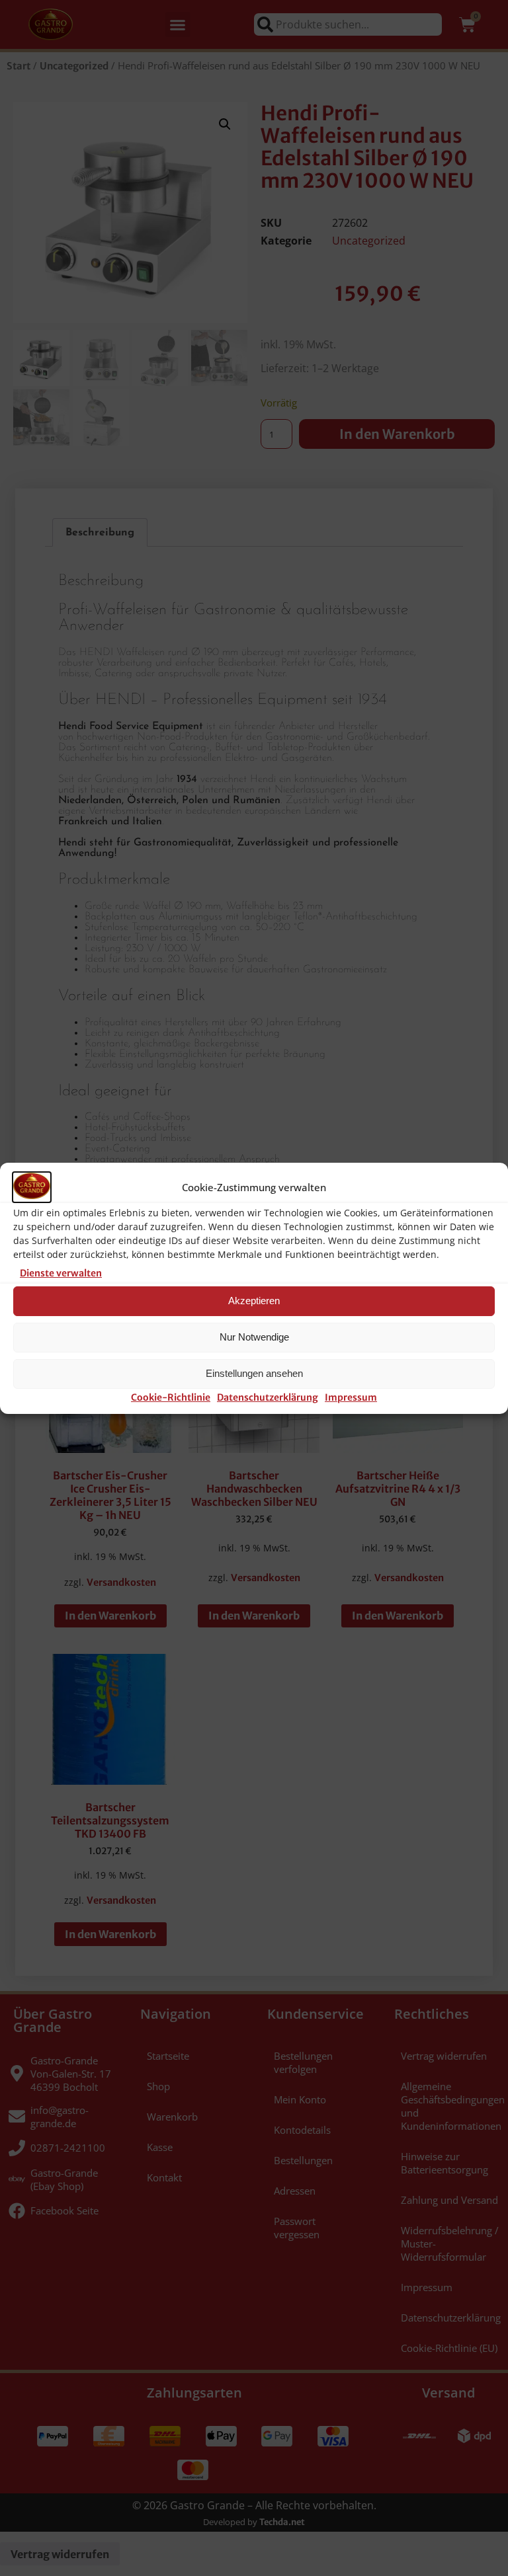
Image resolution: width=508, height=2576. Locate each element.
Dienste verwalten (61, 1273)
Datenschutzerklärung (268, 1397)
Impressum (351, 1397)
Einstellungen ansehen (254, 1373)
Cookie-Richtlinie (171, 1397)
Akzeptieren (254, 1301)
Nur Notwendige (254, 1337)
